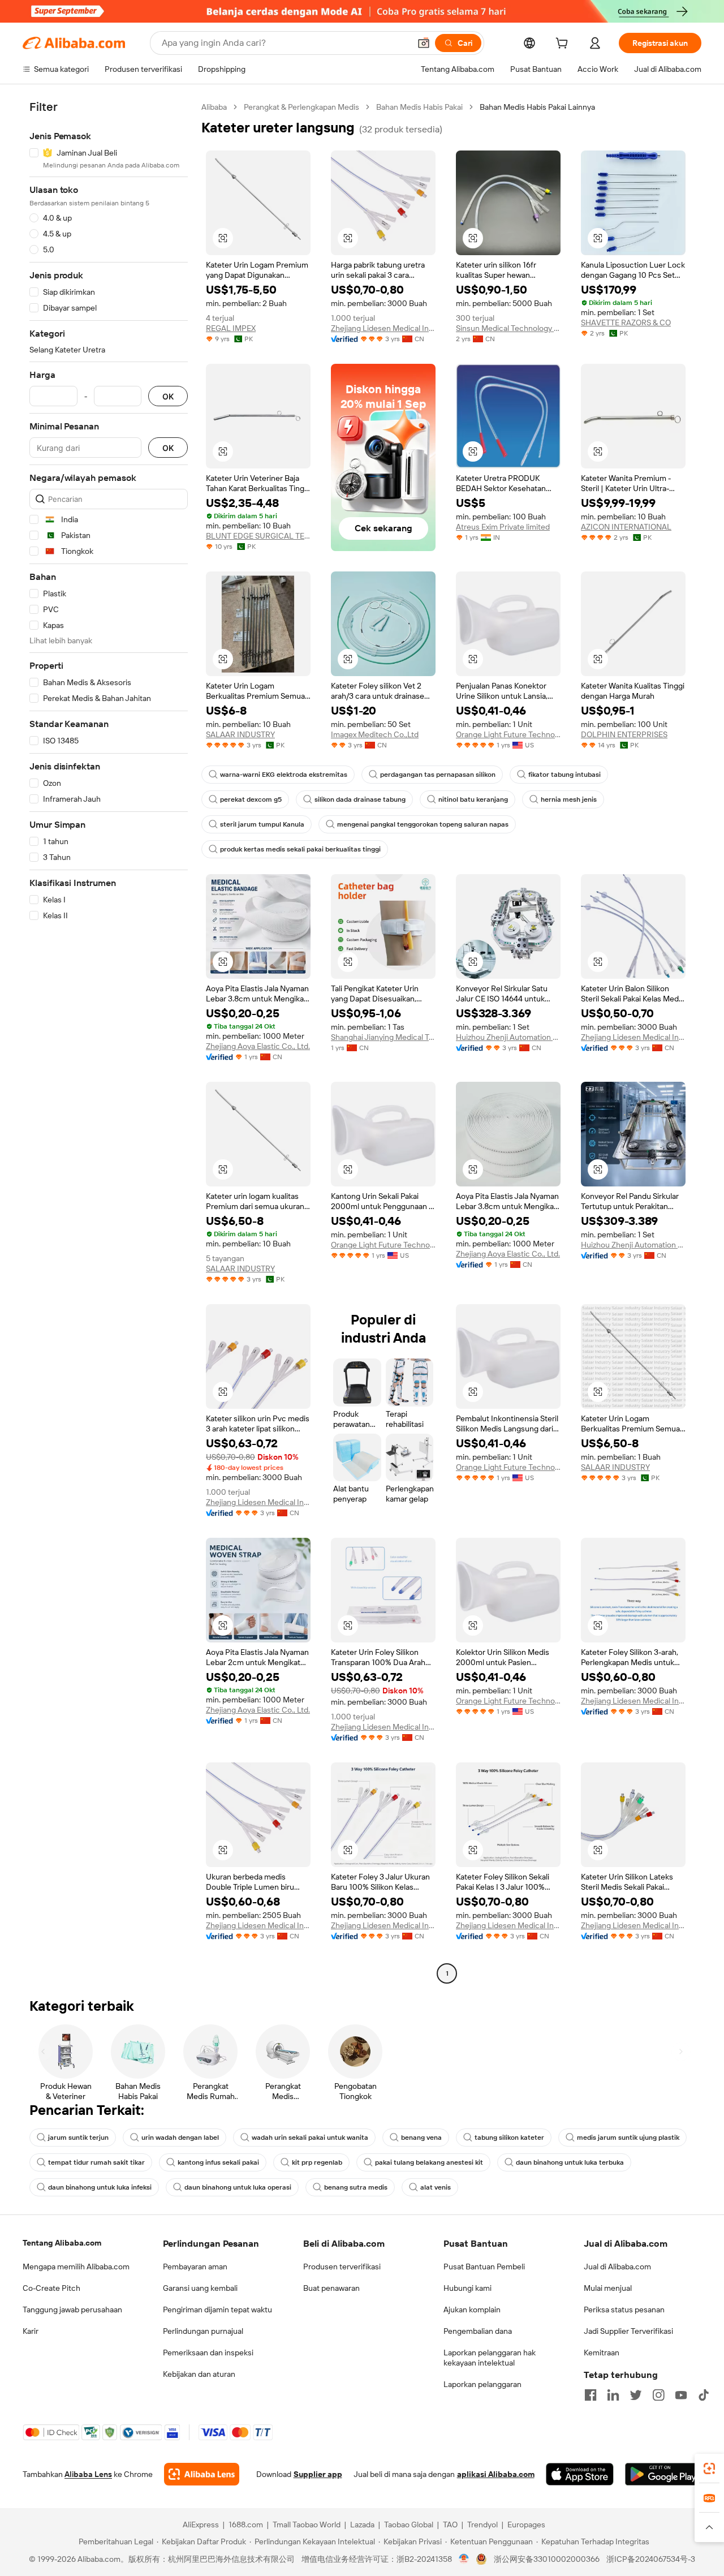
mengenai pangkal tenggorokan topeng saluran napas (423, 824)
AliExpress (201, 2525)
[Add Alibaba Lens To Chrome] (202, 2474)
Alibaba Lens (88, 2474)
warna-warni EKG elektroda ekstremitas (284, 775)
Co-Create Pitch (51, 2288)
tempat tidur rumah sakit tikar (96, 2162)
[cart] (564, 45)
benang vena (421, 2138)
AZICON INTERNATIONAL (626, 527)
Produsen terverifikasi (342, 2267)
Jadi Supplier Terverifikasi (628, 2331)
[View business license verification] (464, 2559)
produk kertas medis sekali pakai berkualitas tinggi (300, 849)
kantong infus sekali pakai (218, 2162)
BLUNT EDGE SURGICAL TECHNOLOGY (258, 536)
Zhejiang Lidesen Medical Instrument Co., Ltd (383, 328)
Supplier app (318, 2474)
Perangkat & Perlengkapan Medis (301, 107)
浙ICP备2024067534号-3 (651, 2559)
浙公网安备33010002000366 (547, 2559)
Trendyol (482, 2525)
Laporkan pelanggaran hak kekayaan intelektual (490, 2358)
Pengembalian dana (478, 2331)
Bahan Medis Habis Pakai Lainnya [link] (537, 107)
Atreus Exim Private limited (503, 527)
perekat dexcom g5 (251, 799)
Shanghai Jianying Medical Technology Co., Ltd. (383, 1037)
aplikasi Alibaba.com (496, 2474)
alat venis (436, 2187)
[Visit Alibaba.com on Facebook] (591, 2395)
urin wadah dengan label (180, 2138)
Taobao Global (409, 2525)
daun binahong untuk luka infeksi (100, 2187)
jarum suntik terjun (78, 2138)
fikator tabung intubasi (564, 775)
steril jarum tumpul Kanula (262, 824)
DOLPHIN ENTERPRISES (624, 734)
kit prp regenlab (317, 2162)
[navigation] (109, 1042)
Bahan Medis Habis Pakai (419, 107)
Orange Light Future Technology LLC (508, 734)
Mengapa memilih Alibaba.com (76, 2267)
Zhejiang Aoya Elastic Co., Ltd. (258, 1046)
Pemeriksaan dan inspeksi (208, 2353)
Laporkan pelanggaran (482, 2384)
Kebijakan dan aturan (199, 2374)
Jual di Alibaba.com (617, 2267)
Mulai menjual (608, 2288)
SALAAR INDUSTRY (240, 734)
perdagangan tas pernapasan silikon (438, 775)
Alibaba (214, 107)
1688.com (246, 2525)
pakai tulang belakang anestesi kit (429, 2162)
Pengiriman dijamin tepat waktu (217, 2310)
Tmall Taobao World (307, 2525)
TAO (450, 2525)
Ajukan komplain (472, 2310)
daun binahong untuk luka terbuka (570, 2162)
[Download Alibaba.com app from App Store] (580, 2474)
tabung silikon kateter (509, 2138)
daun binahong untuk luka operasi (238, 2187)
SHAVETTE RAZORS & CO (626, 322)
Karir (31, 2331)
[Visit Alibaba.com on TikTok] (704, 2395)
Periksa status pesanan (624, 2310)
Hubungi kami (467, 2288)
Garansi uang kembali (200, 2288)
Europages (526, 2525)
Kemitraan (602, 2353)
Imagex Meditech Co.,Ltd (375, 734)
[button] (424, 43)
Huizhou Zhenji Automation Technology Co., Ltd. (508, 1037)
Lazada (362, 2525)
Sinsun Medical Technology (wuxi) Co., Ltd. (508, 328)
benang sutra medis (356, 2187)
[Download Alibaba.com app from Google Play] (663, 2474)
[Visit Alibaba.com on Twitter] (636, 2395)
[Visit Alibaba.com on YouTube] (681, 2395)
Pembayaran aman (195, 2267)
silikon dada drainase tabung (360, 799)
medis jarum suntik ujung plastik (628, 2138)
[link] (709, 2469)
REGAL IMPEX (231, 328)
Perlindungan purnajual (203, 2331)
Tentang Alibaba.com (62, 2243)
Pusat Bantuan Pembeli (484, 2267)
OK (168, 396)
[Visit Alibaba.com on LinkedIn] (613, 2395)
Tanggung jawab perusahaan (72, 2310)
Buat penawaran (331, 2288)
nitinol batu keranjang (473, 799)
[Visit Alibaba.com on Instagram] (658, 2395)
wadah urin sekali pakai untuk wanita (310, 2138)
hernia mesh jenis (569, 799)
